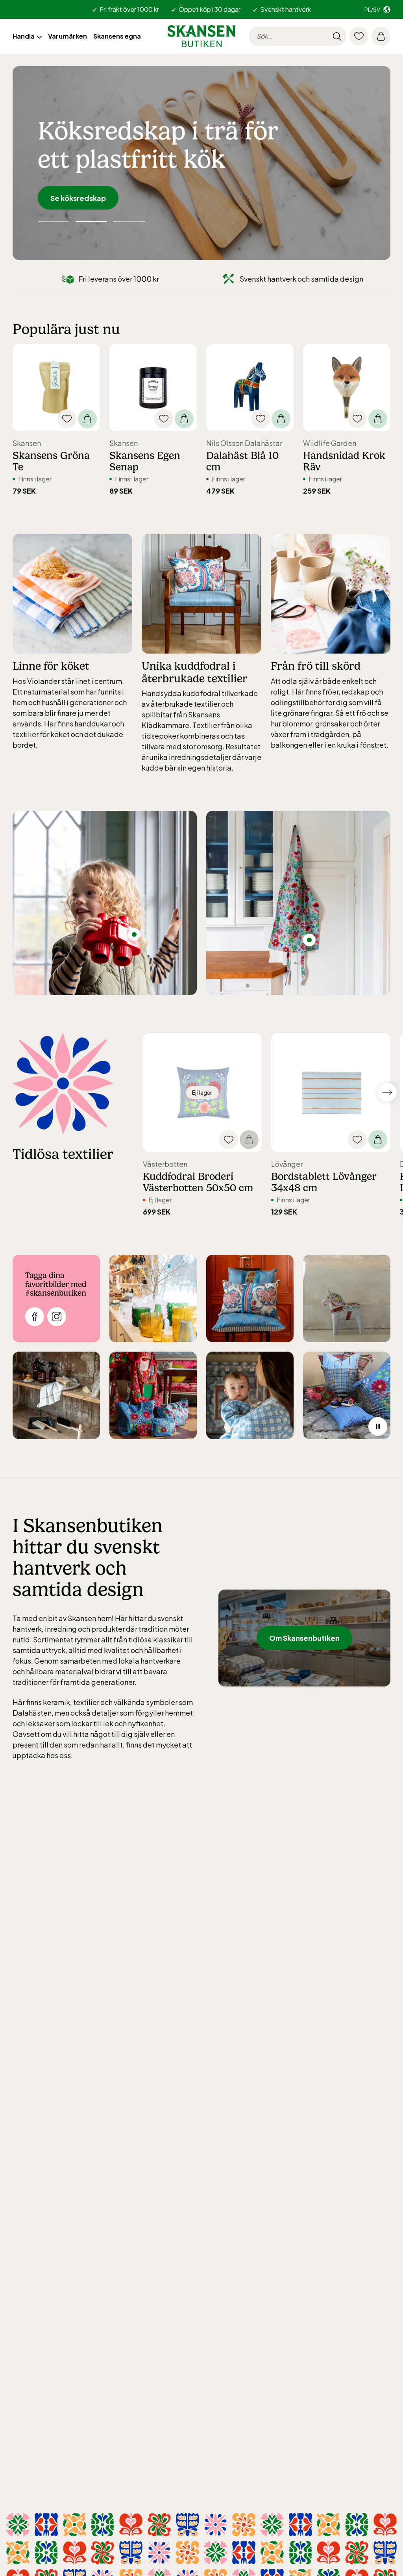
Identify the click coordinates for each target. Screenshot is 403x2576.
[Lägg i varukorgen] (87, 419)
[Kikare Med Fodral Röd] (134, 934)
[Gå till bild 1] (91, 222)
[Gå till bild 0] (52, 222)
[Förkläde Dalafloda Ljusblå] (309, 940)
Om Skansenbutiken (304, 1638)
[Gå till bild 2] (131, 222)
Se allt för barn (76, 198)
